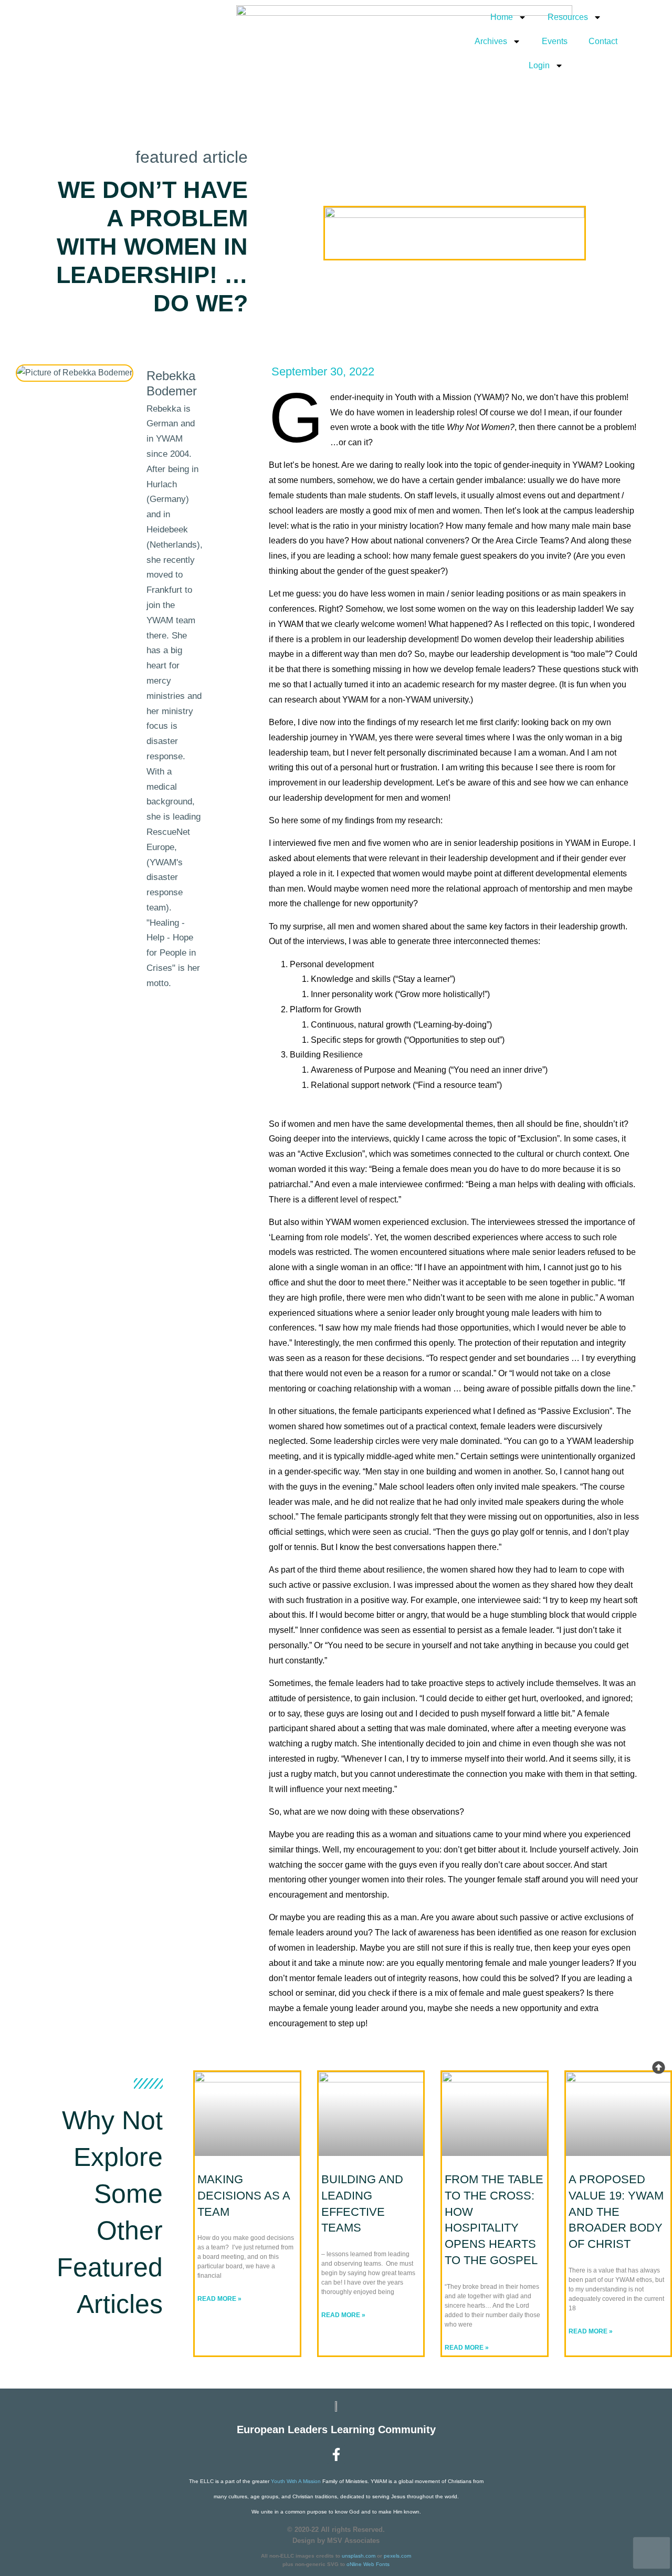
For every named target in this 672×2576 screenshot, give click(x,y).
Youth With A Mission (296, 2481)
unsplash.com (359, 2556)
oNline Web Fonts (368, 2564)
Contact (603, 41)
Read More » (219, 2299)
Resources (568, 17)
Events (555, 41)
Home (502, 17)
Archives (491, 41)
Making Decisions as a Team (244, 2196)
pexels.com (397, 2556)
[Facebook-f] (336, 2454)
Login (539, 65)
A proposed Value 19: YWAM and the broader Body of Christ (616, 2212)
